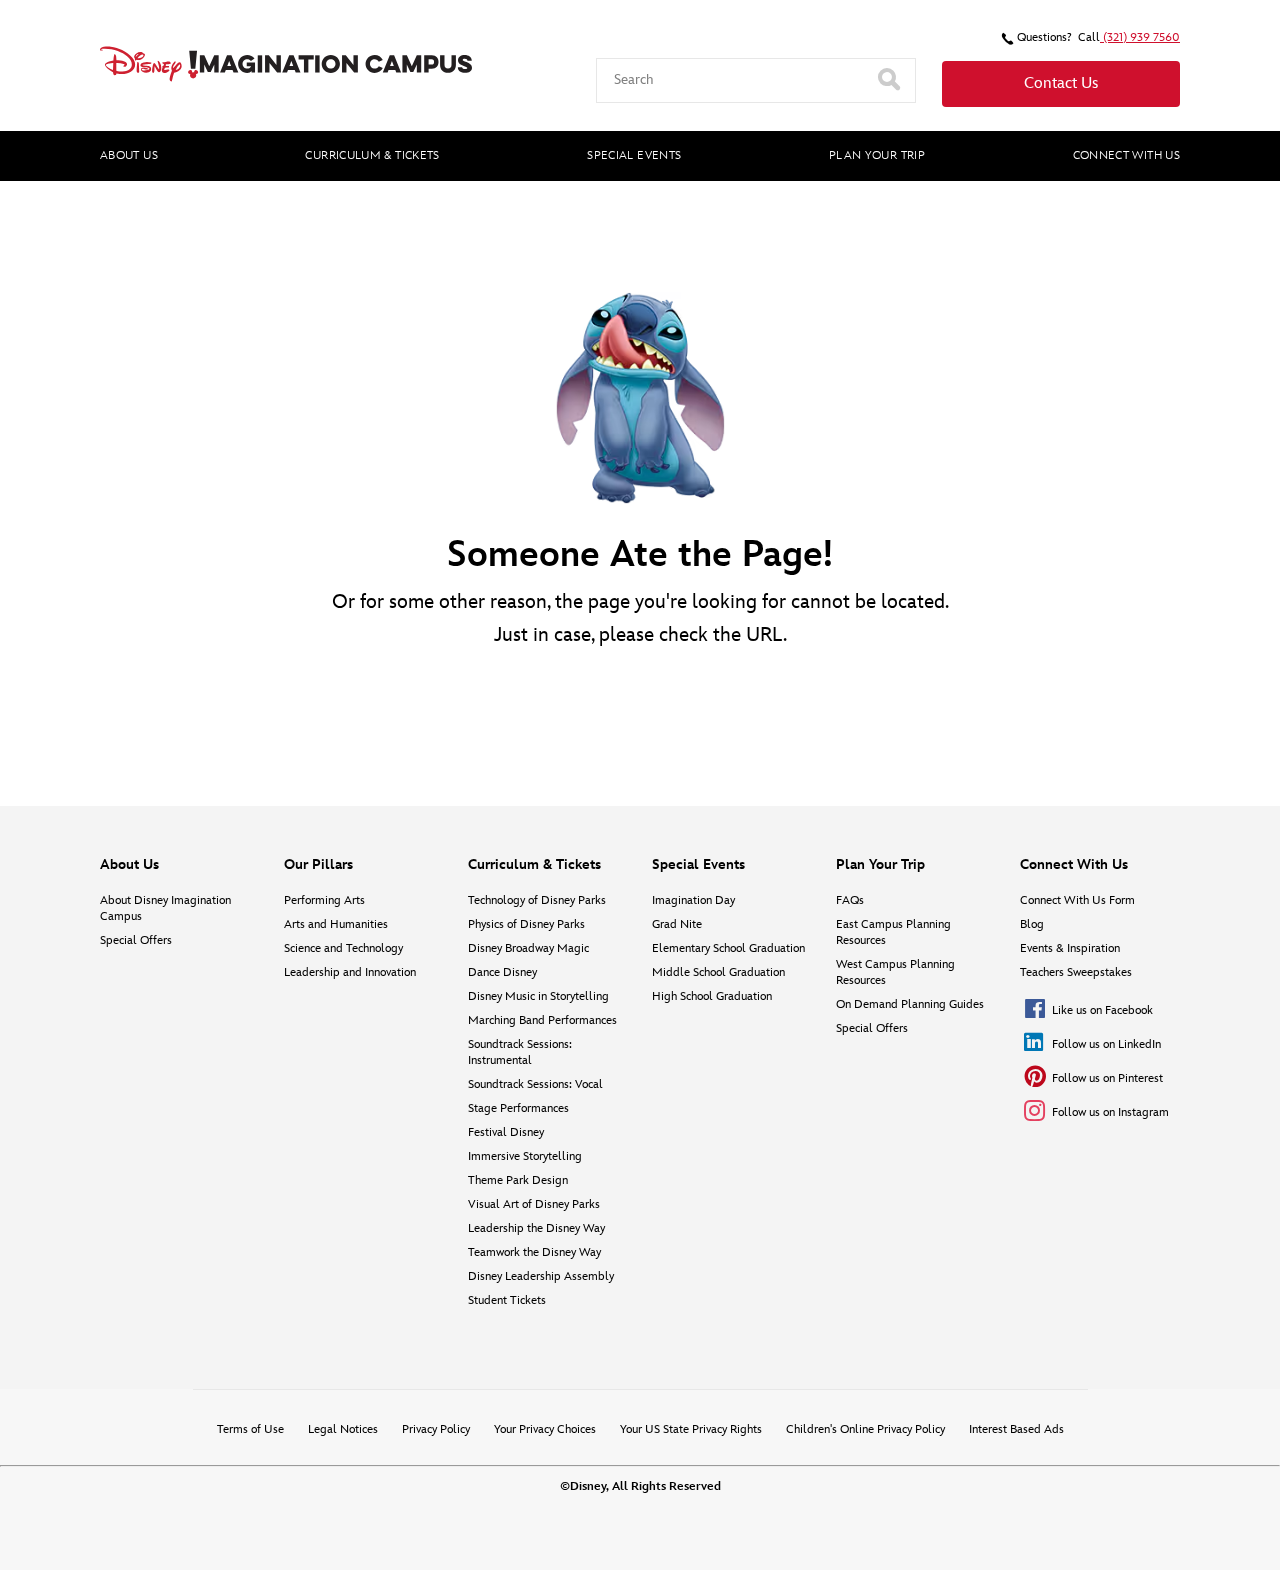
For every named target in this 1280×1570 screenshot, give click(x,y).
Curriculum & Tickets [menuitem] (372, 155)
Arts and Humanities (336, 924)
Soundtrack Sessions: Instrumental (520, 1052)
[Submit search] (891, 80)
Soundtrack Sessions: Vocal (535, 1084)
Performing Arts (324, 900)
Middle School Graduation (718, 972)
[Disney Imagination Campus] (286, 64)
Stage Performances (518, 1108)
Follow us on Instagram (1110, 1112)
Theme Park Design (518, 1180)
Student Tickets (507, 1300)
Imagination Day (693, 900)
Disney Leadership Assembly (541, 1276)
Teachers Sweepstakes (1076, 972)
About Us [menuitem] (129, 155)
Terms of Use (250, 1429)
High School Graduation (712, 996)
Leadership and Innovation (350, 972)
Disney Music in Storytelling (538, 996)
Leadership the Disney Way (536, 1228)
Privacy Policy (436, 1429)
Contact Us (1061, 83)
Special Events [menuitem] (634, 155)
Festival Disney (506, 1132)
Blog (1032, 924)
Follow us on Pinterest (1107, 1078)
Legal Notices (343, 1429)
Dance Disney (502, 972)
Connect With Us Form (1077, 900)
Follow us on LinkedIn (1106, 1044)
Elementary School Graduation (728, 948)
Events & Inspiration (1070, 948)
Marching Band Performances (542, 1020)
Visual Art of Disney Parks (534, 1204)
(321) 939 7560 (1140, 37)
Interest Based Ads (1016, 1429)
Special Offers (136, 940)
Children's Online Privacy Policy (865, 1429)
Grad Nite (677, 924)
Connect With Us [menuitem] (1126, 155)
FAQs (850, 900)
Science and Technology (343, 948)
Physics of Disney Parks (526, 924)
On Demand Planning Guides (910, 1004)
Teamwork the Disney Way (534, 1252)
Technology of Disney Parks (537, 900)
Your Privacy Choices (545, 1429)
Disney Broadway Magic (528, 948)
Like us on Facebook (1102, 1010)
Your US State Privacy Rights (691, 1429)
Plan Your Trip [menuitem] (877, 155)
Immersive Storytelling (525, 1156)
